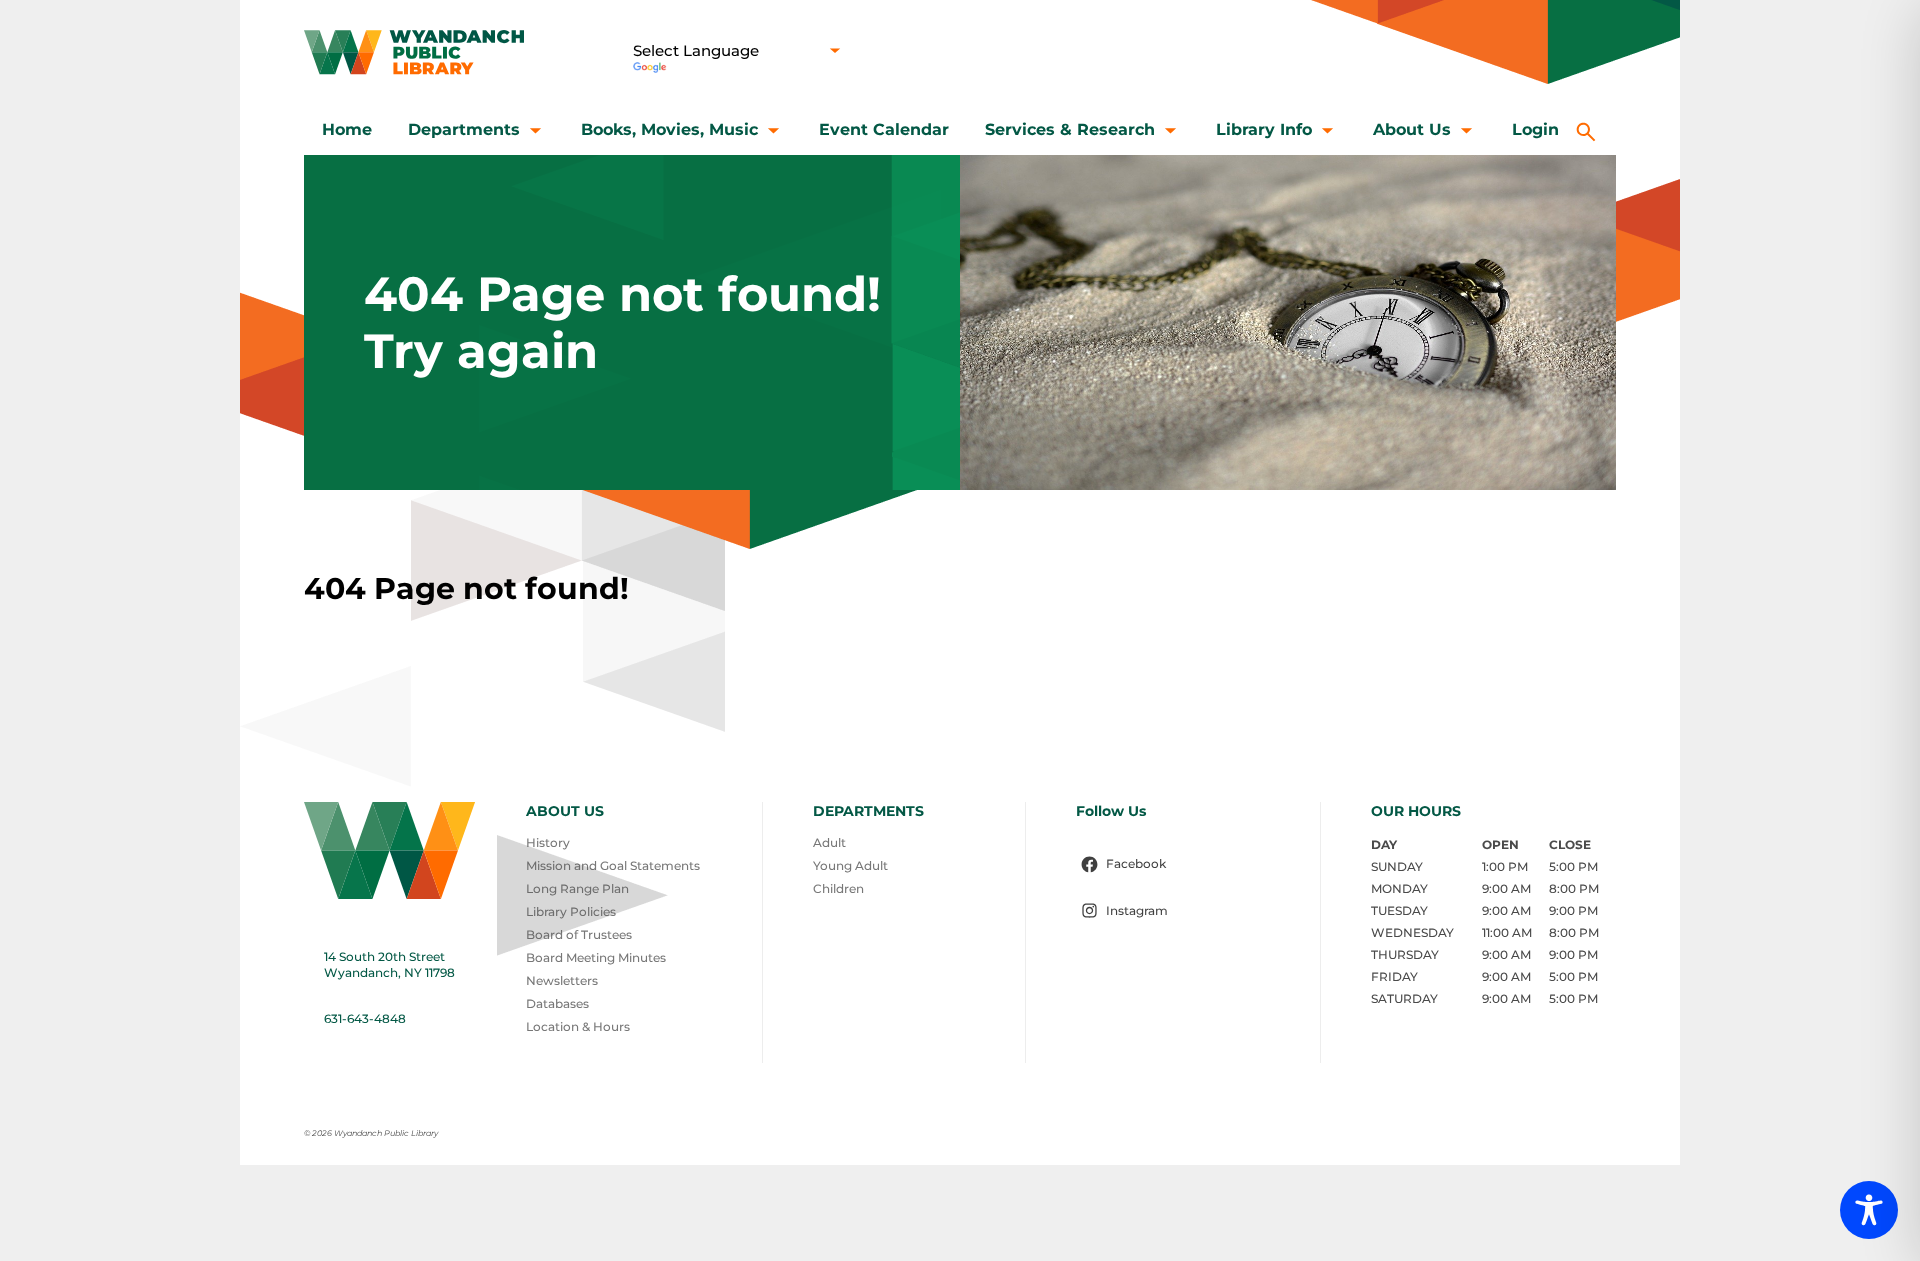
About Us (1412, 129)
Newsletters (562, 980)
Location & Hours (578, 1026)
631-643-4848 (365, 1018)
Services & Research (1070, 129)
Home (347, 129)
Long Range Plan (577, 888)
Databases (557, 1003)
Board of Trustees (579, 934)
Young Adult (850, 865)
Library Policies (571, 911)
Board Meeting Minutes (596, 957)
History (548, 842)
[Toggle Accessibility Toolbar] (1869, 1210)
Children (838, 888)
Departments (464, 129)
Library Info (1264, 129)
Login (1535, 129)
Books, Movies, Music (669, 129)
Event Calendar (884, 129)
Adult (829, 842)
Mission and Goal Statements (613, 865)
